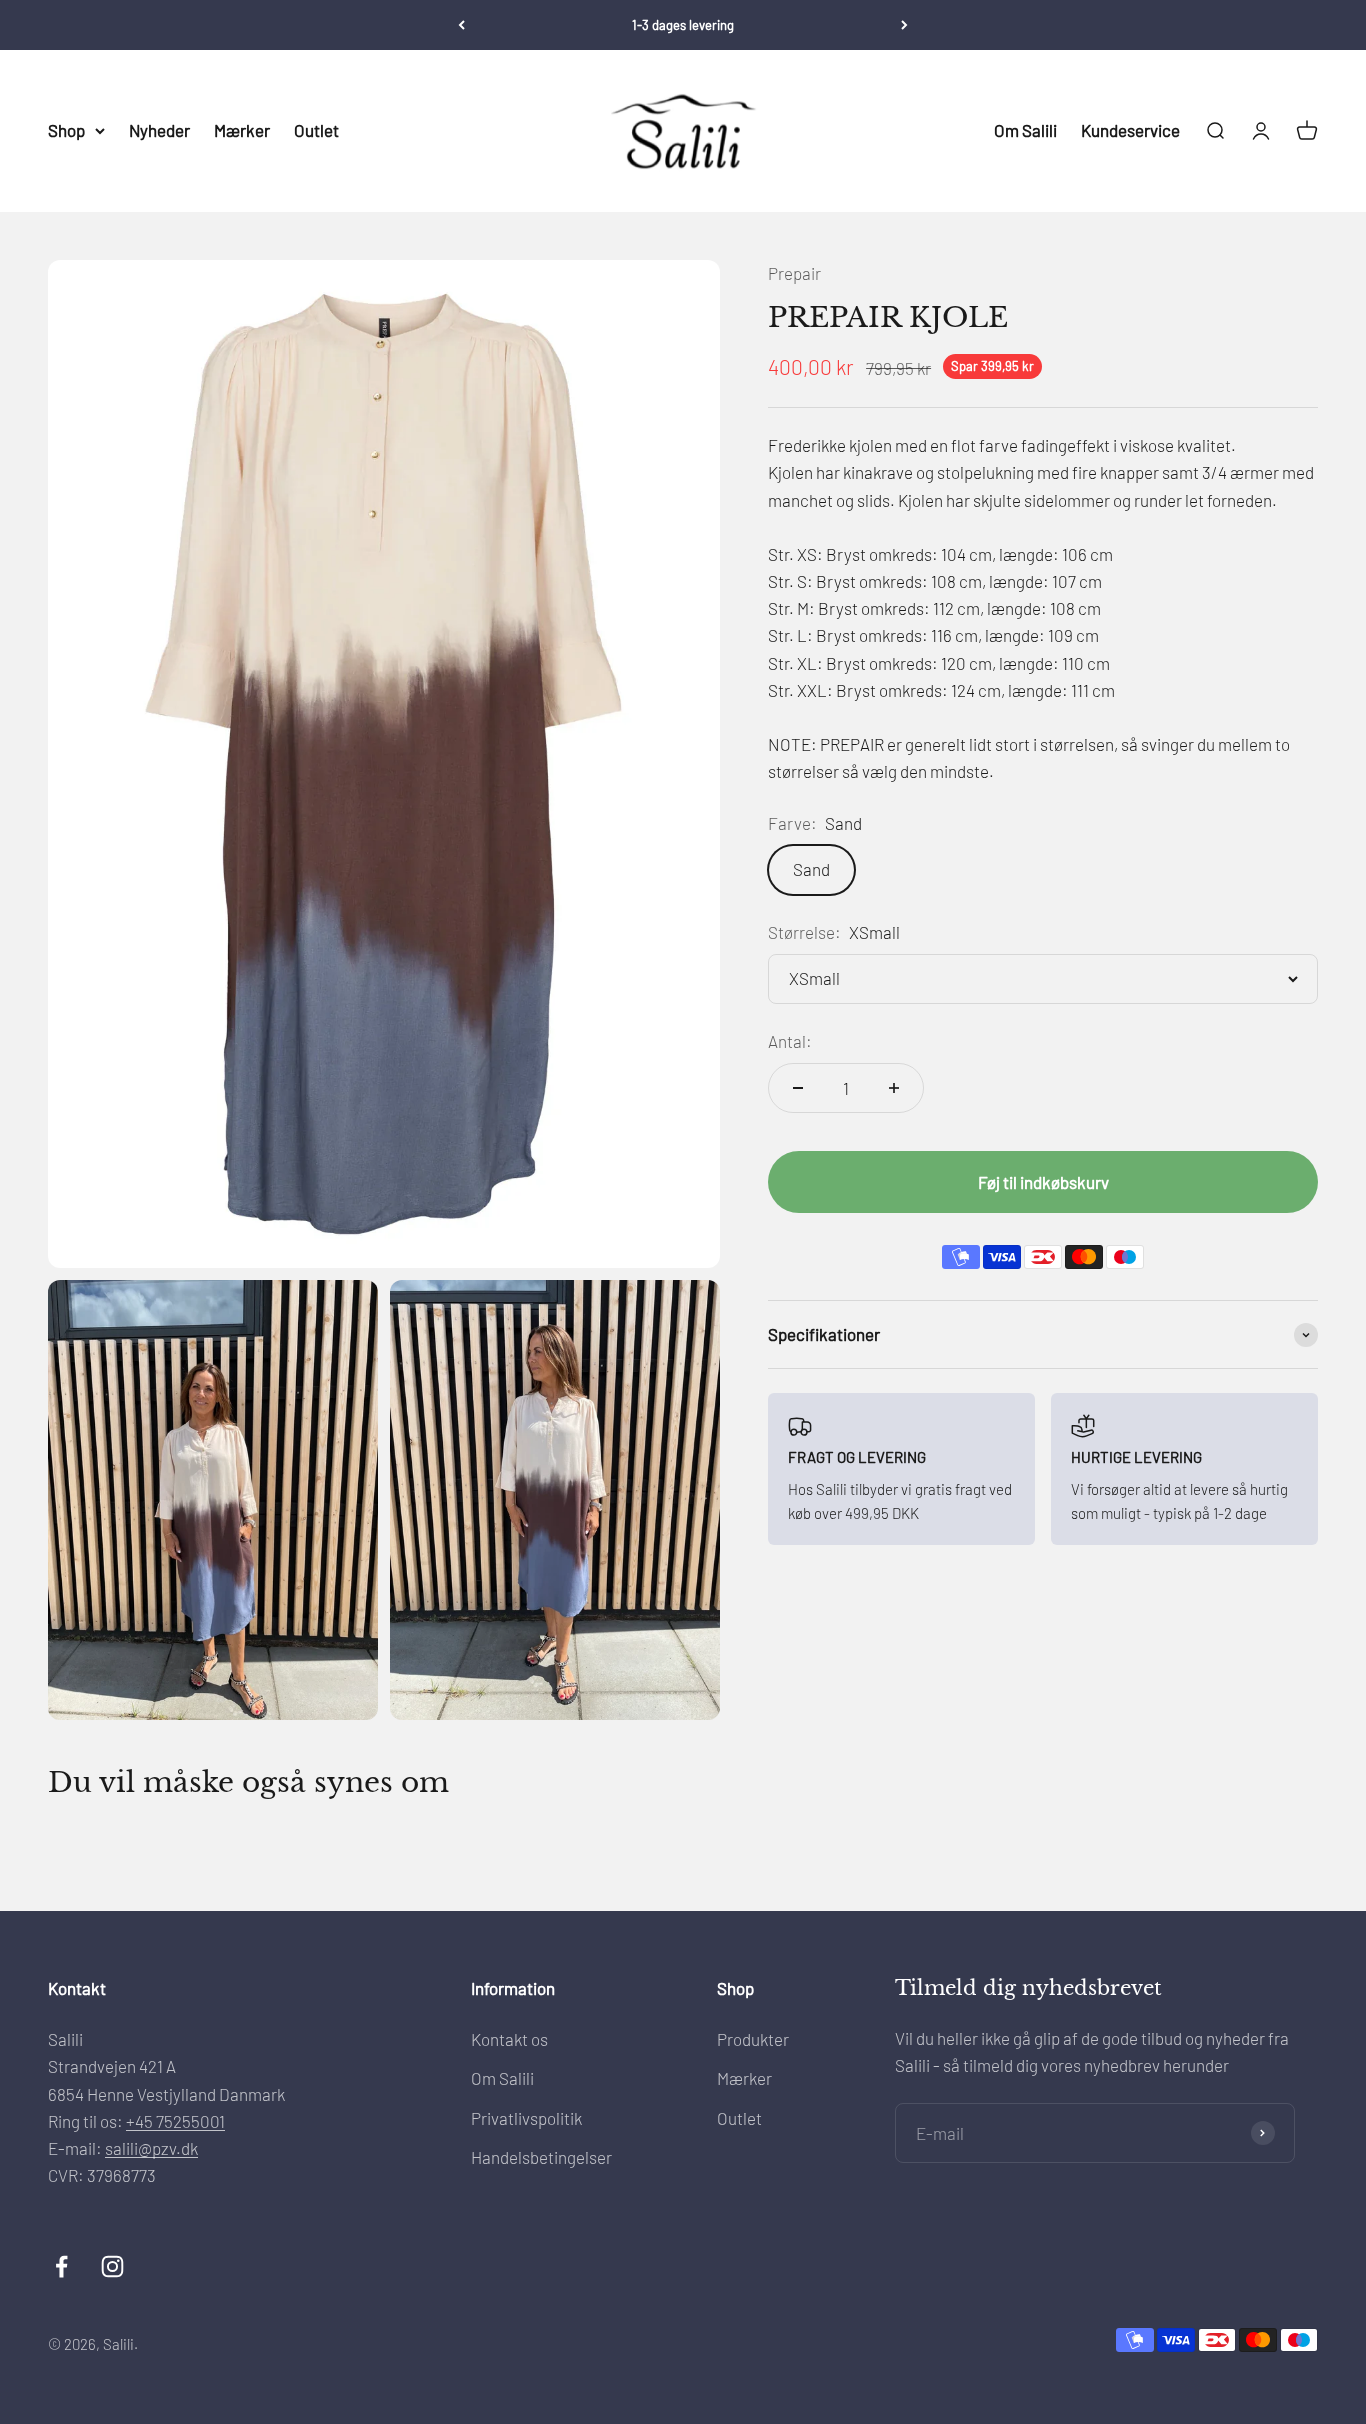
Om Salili (1025, 130)
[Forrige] (461, 25)
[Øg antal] (894, 1088)
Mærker (242, 130)
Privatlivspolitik (526, 2118)
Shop (66, 130)
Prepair (794, 273)
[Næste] (904, 25)
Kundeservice (1130, 130)
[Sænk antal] (798, 1088)
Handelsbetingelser (541, 2157)
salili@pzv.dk (151, 2148)
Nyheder (159, 130)
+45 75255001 (175, 2121)
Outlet (316, 130)
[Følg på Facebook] (61, 2266)
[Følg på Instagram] (112, 2266)
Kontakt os (509, 2039)
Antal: (790, 1041)
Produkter (753, 2039)
